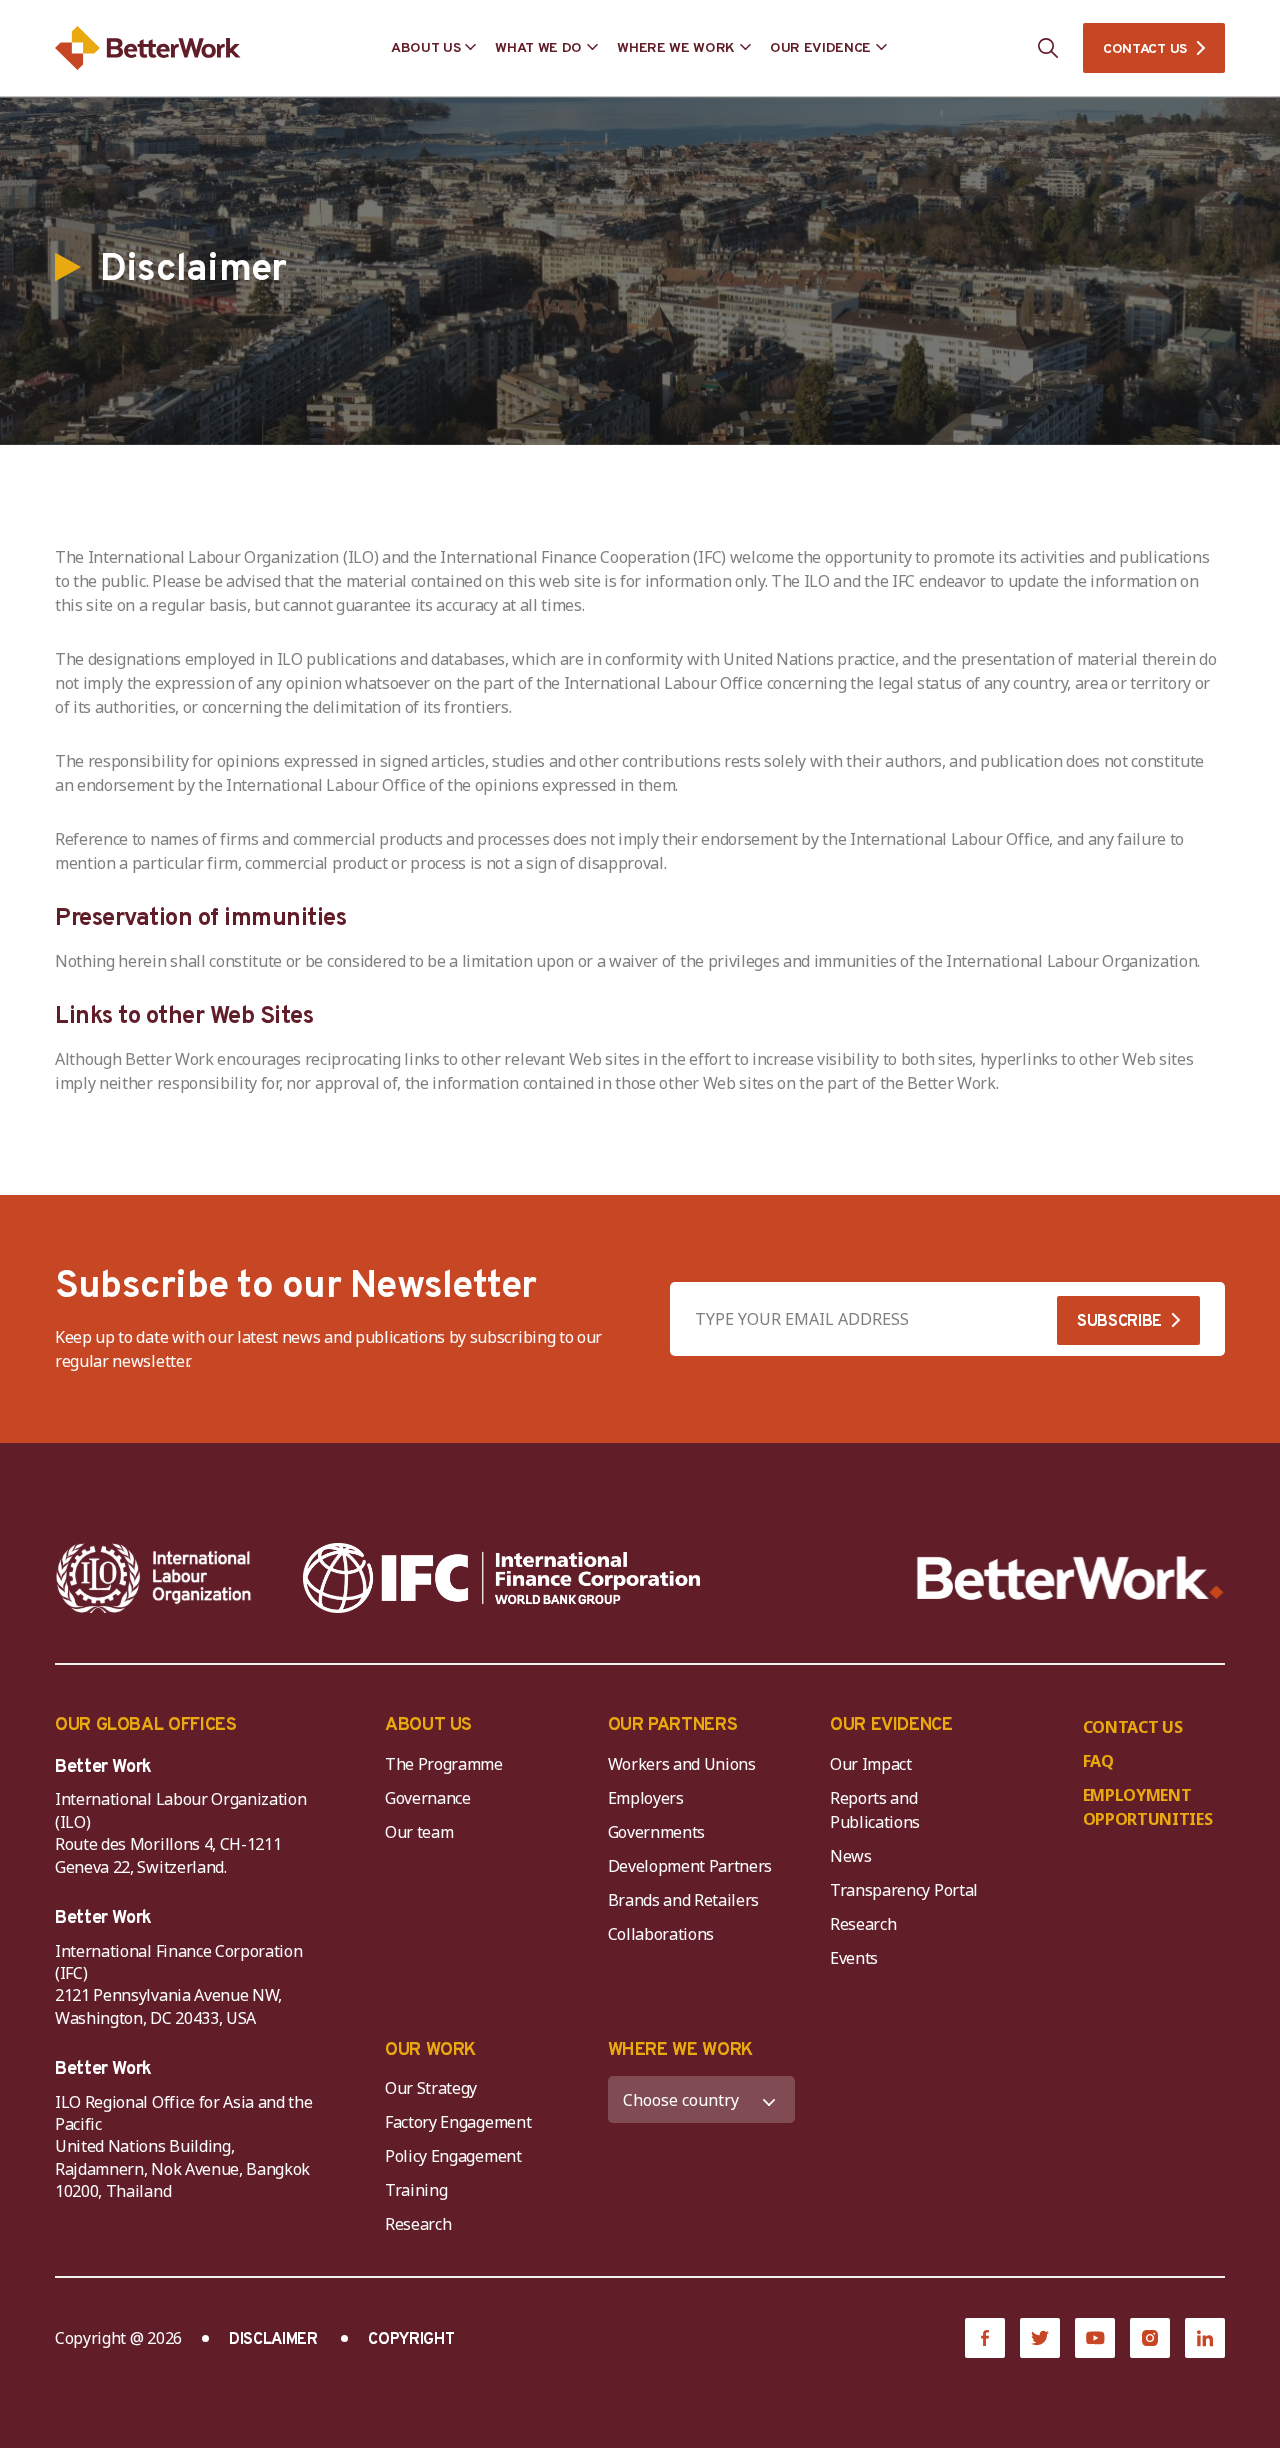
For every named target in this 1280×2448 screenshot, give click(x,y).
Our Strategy (431, 2088)
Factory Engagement (458, 2122)
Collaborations (661, 1934)
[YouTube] (1095, 2338)
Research (863, 1924)
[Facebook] (985, 2338)
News (851, 1856)
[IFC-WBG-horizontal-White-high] (501, 1578)
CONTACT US (1145, 49)
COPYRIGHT (411, 2340)
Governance (428, 1798)
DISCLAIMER (273, 2340)
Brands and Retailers (684, 1900)
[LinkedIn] (1205, 2338)
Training (416, 2190)
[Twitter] (1040, 2338)
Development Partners (690, 1866)
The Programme (444, 1764)
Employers (646, 1798)
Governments (656, 1832)
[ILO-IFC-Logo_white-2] (154, 1578)
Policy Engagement (457, 2156)
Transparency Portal (904, 1890)
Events (854, 1958)
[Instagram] (1150, 2338)
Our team (419, 1832)
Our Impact (871, 1764)
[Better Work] (1070, 1578)
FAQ (1098, 1761)
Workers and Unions (682, 1764)
